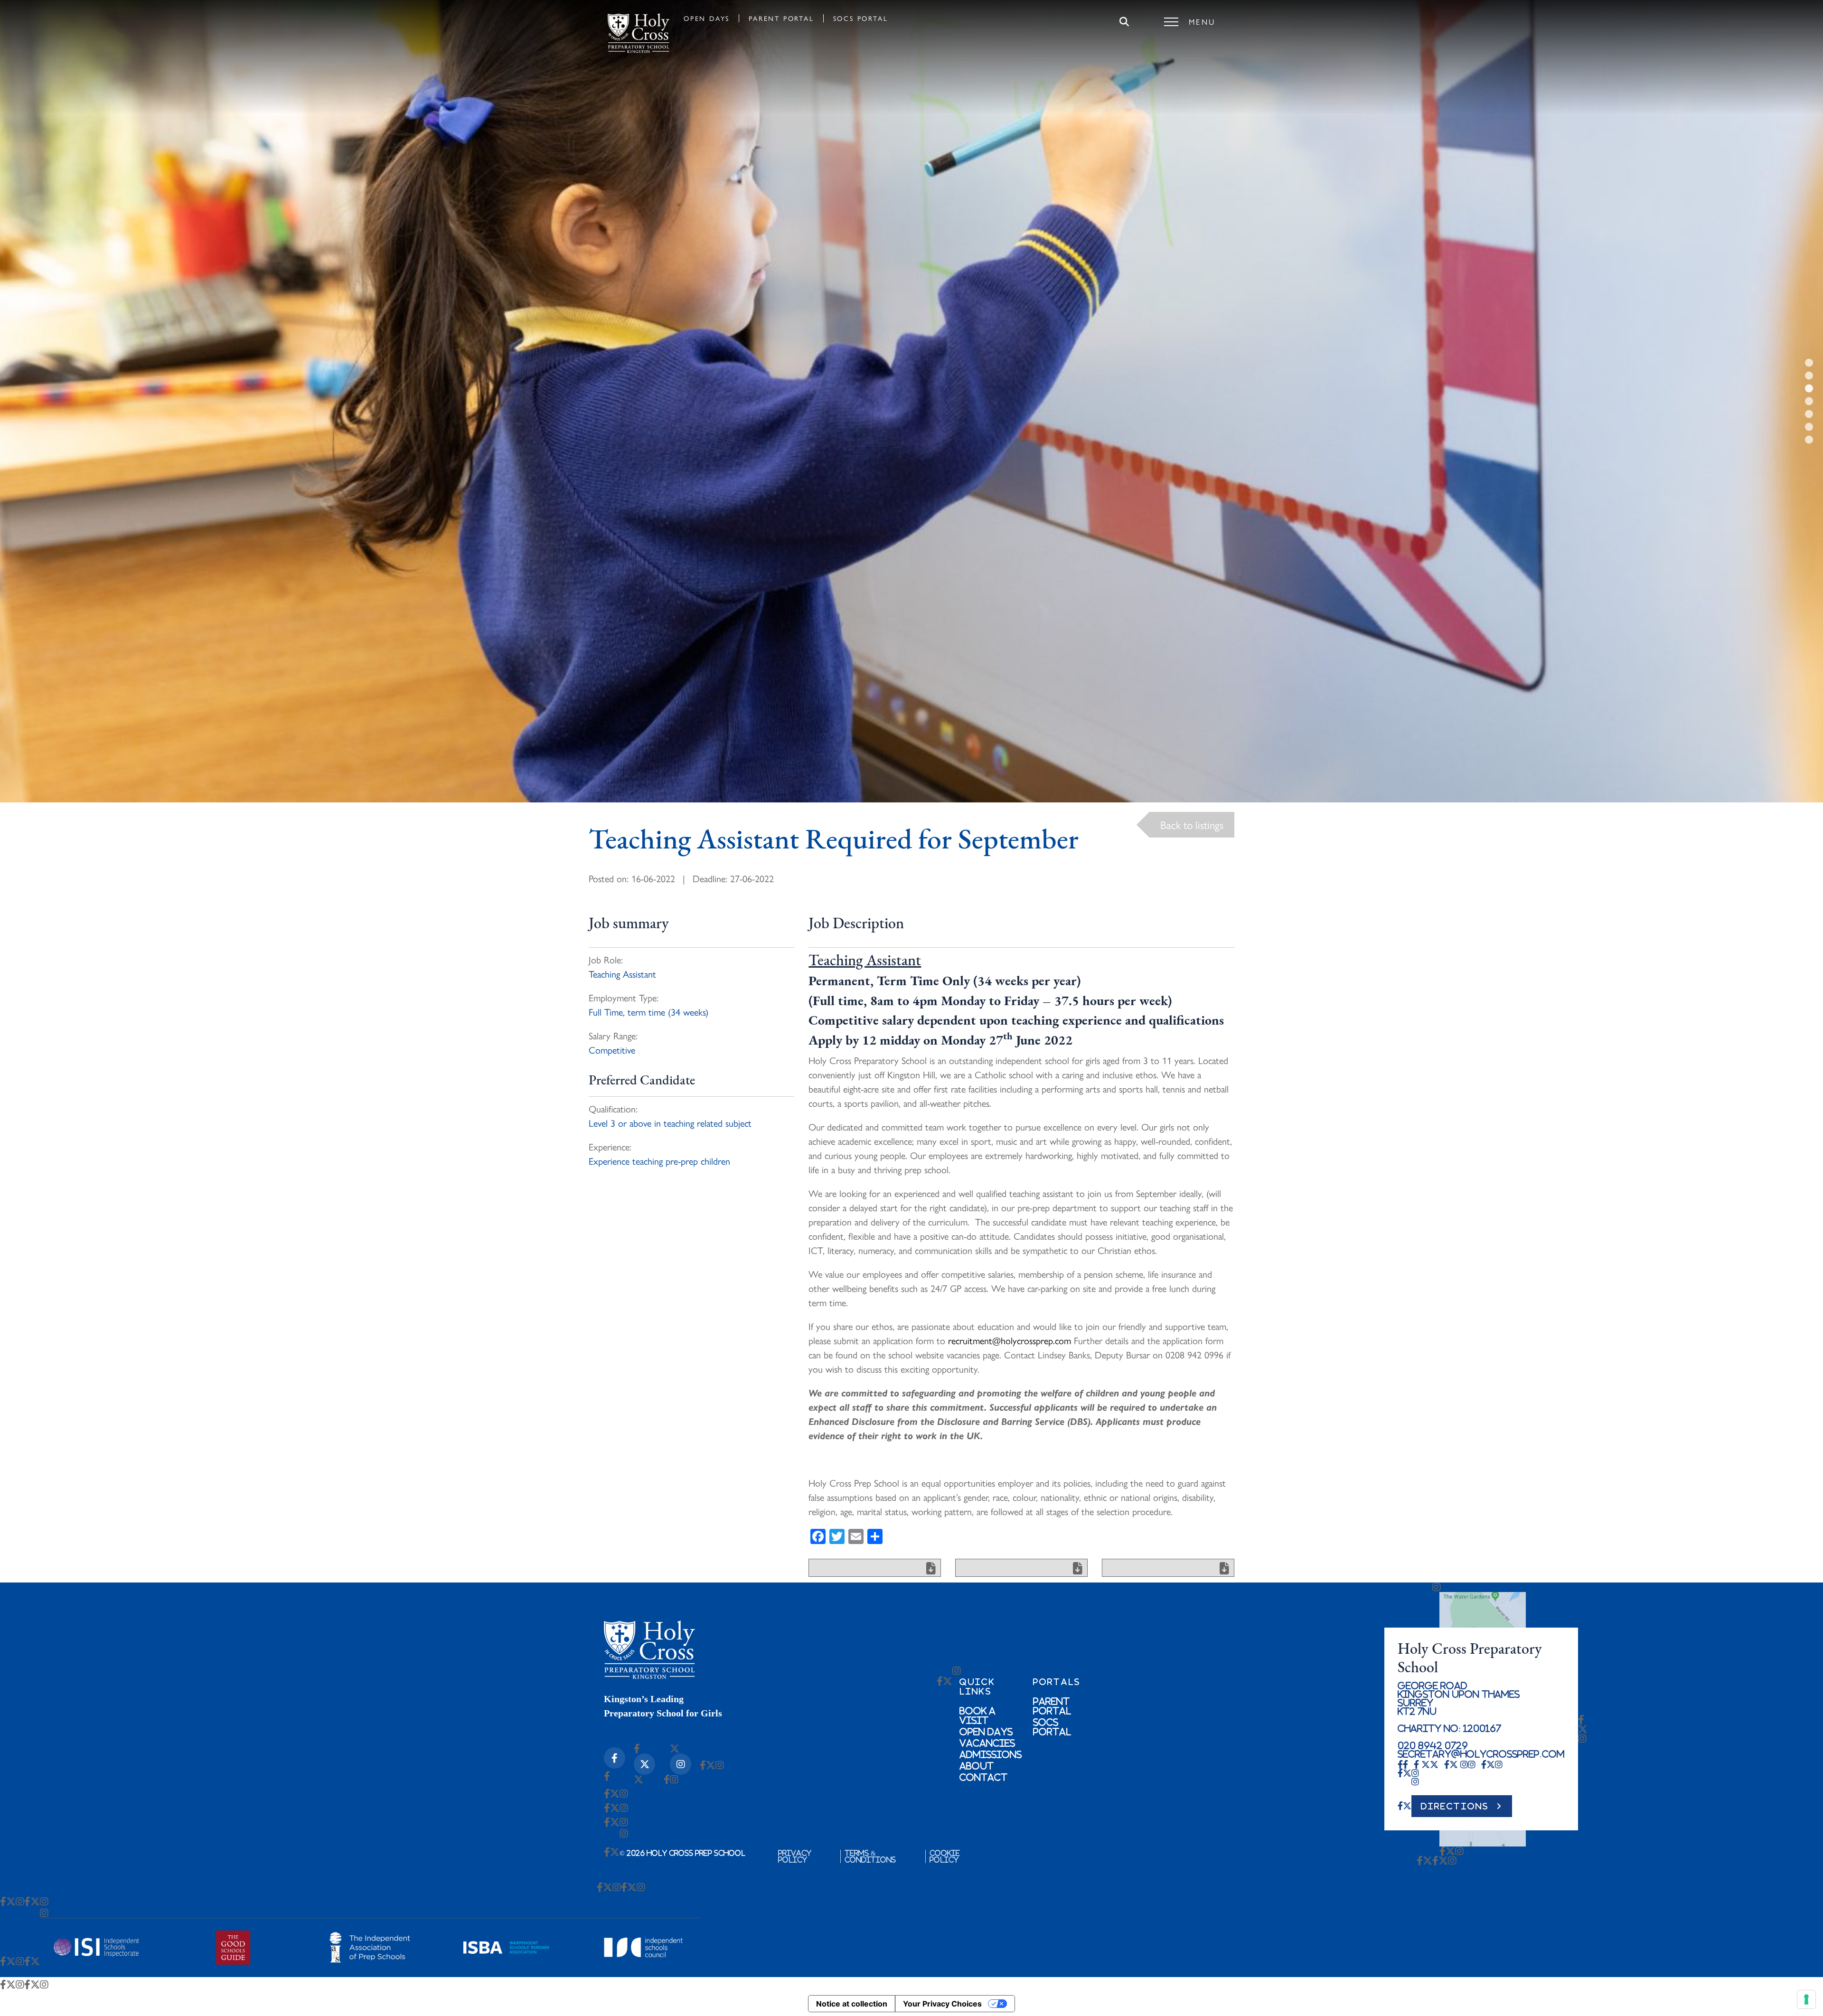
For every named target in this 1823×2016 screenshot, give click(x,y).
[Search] (1124, 22)
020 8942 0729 (1433, 1745)
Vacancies (987, 1743)
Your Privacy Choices (942, 2004)
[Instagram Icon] (681, 1764)
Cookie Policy (945, 1856)
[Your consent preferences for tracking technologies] (1806, 1999)
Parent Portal (781, 18)
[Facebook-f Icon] (615, 1758)
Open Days (707, 18)
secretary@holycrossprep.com (1481, 1754)
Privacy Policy (795, 1856)
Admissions (991, 1754)
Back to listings (1192, 824)
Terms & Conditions (870, 1856)
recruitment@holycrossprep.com (1010, 1340)
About (977, 1766)
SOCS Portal (861, 18)
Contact (983, 1777)
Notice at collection (852, 2004)
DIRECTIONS (1455, 1806)
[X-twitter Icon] (644, 1764)
